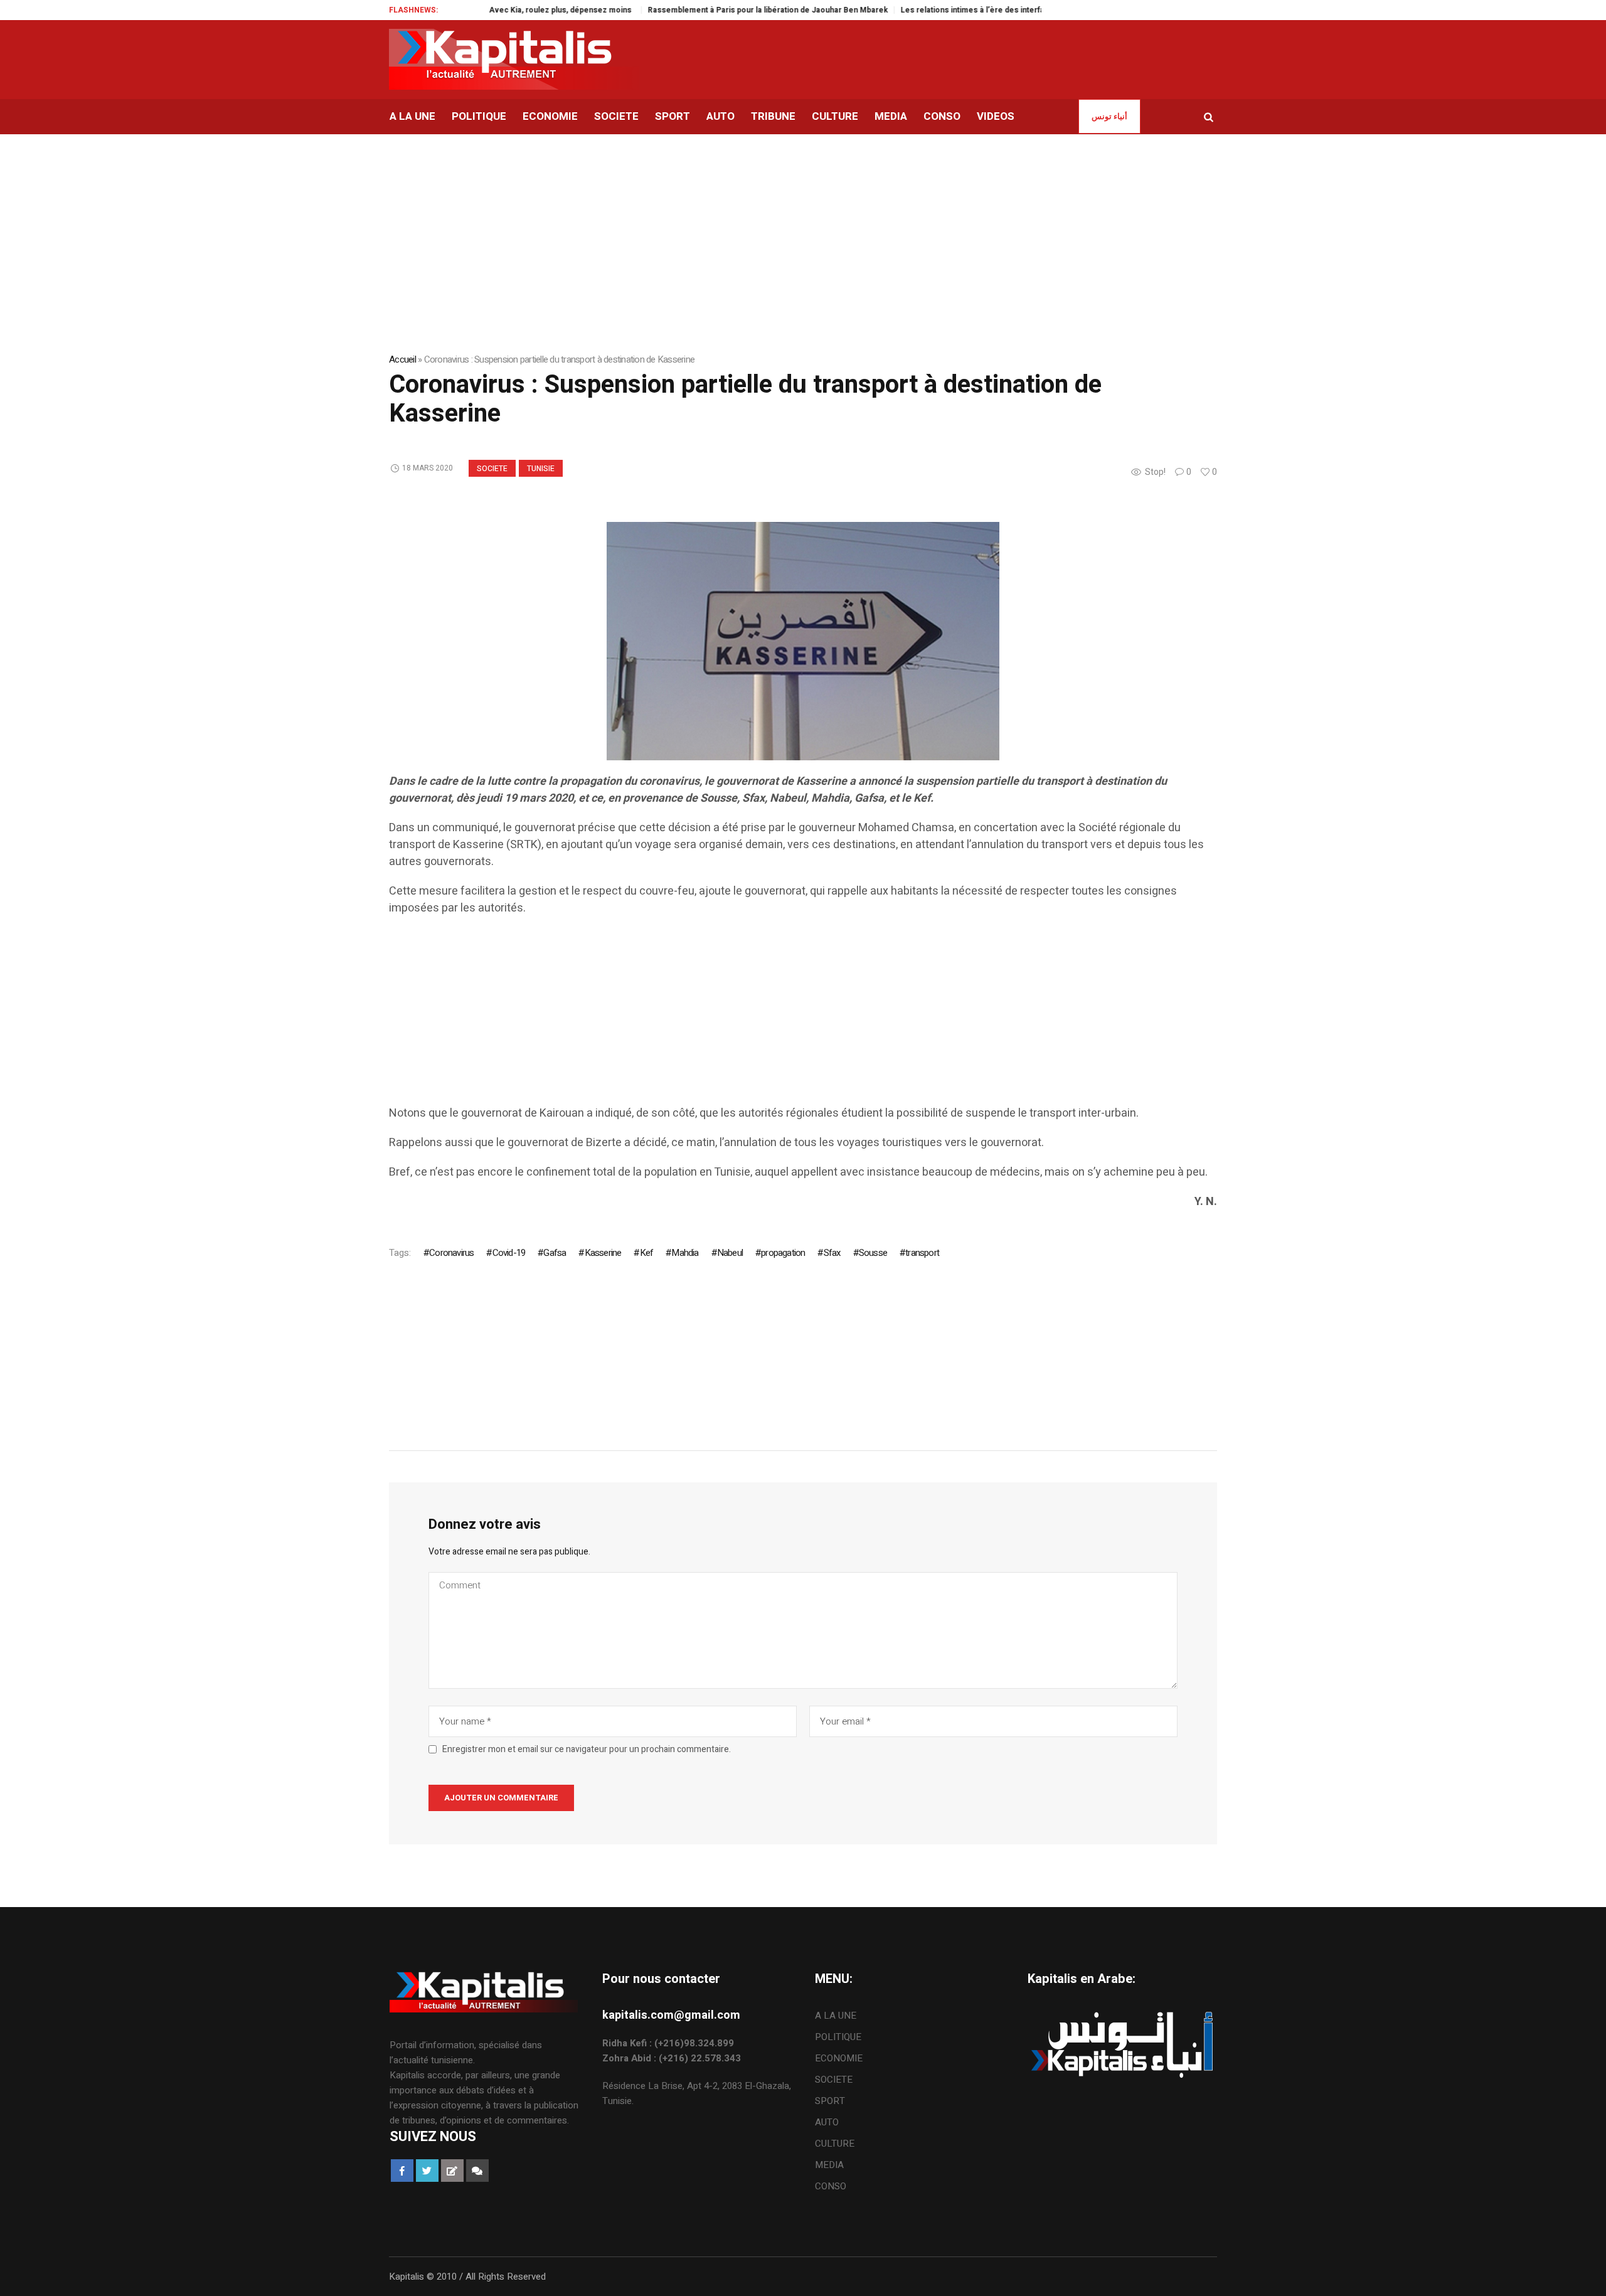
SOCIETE (492, 469)
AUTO (827, 2122)
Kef (646, 1253)
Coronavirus (451, 1253)
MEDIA (829, 2165)
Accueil (402, 359)
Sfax (832, 1253)
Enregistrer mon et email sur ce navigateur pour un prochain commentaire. (587, 1750)
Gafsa (555, 1253)
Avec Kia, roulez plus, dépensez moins (501, 10)
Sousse (873, 1253)
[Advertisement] (765, 1017)
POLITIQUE (838, 2037)
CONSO (831, 2186)
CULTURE (835, 2144)
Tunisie (541, 469)
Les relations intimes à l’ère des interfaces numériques (941, 10)
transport (922, 1253)
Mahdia (685, 1253)
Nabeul (730, 1253)
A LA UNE (836, 2016)
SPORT (830, 2101)
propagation (783, 1253)
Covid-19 (509, 1253)
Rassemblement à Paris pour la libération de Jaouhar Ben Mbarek (707, 10)
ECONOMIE (839, 2058)
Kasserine (603, 1253)
